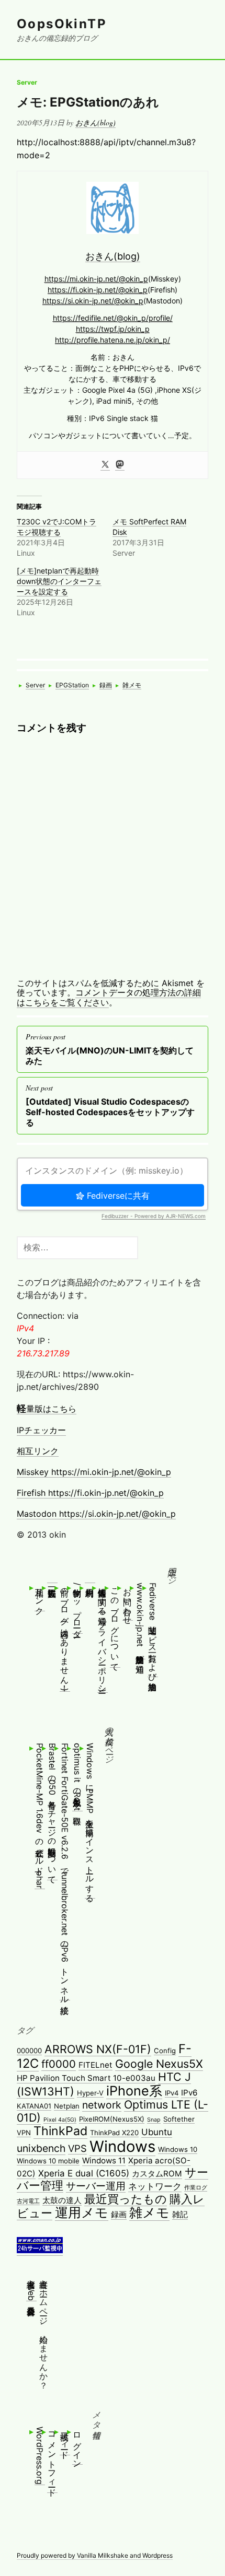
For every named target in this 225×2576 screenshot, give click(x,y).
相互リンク (38, 1451)
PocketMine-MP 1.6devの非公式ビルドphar (40, 1816)
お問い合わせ (128, 1601)
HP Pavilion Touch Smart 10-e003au (86, 2078)
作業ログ (196, 2188)
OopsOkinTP (62, 24)
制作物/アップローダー (77, 1608)
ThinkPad (60, 2131)
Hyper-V (90, 2093)
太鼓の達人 (62, 2200)
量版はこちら (47, 1409)
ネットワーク (155, 2186)
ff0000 (59, 2064)
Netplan (67, 2106)
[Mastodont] (120, 465)
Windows (122, 2146)
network (102, 2105)
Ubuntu (157, 2132)
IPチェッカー (41, 1430)
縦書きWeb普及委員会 (31, 2287)
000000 (29, 2051)
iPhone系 (134, 2091)
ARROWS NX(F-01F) (98, 2049)
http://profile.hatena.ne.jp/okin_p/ (113, 340)
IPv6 (189, 2093)
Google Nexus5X (159, 2064)
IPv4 (172, 2093)
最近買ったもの (126, 2199)
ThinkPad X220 (114, 2133)
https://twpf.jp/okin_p (113, 329)
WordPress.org (40, 2456)
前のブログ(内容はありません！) (65, 1637)
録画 (106, 685)
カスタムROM (157, 2174)
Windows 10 (178, 2149)
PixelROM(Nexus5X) (112, 2119)
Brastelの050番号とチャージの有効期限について (52, 1811)
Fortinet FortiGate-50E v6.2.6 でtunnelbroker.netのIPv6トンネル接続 (65, 1871)
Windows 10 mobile (48, 2161)
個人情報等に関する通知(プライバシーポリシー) (103, 1637)
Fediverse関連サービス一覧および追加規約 (153, 1630)
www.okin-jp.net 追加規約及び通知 (140, 1621)
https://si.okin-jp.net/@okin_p (93, 301)
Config (165, 2051)
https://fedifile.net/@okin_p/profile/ (113, 318)
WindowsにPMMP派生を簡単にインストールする (90, 1820)
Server (27, 82)
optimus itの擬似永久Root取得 (77, 1777)
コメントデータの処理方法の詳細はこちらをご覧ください (109, 997)
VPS (77, 2148)
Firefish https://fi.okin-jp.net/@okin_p (90, 1493)
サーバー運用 (96, 2186)
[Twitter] (105, 465)
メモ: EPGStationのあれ (88, 102)
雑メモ (132, 685)
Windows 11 (104, 2161)
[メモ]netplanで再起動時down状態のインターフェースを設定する (59, 581)
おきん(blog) (95, 122)
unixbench (41, 2148)
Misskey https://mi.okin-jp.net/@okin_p (94, 1472)
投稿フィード (65, 2441)
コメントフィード (52, 2460)
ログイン (77, 2445)
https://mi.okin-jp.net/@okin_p (96, 279)
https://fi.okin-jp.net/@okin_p (98, 290)
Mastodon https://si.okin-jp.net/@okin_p (96, 1514)
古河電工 (28, 2201)
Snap (154, 2120)
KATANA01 (34, 2106)
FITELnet (95, 2065)
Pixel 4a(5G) (60, 2120)
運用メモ (82, 2212)
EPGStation (72, 685)
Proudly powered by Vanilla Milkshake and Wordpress (95, 2555)
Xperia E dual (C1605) (84, 2173)
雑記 (180, 2214)
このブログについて (115, 1625)
